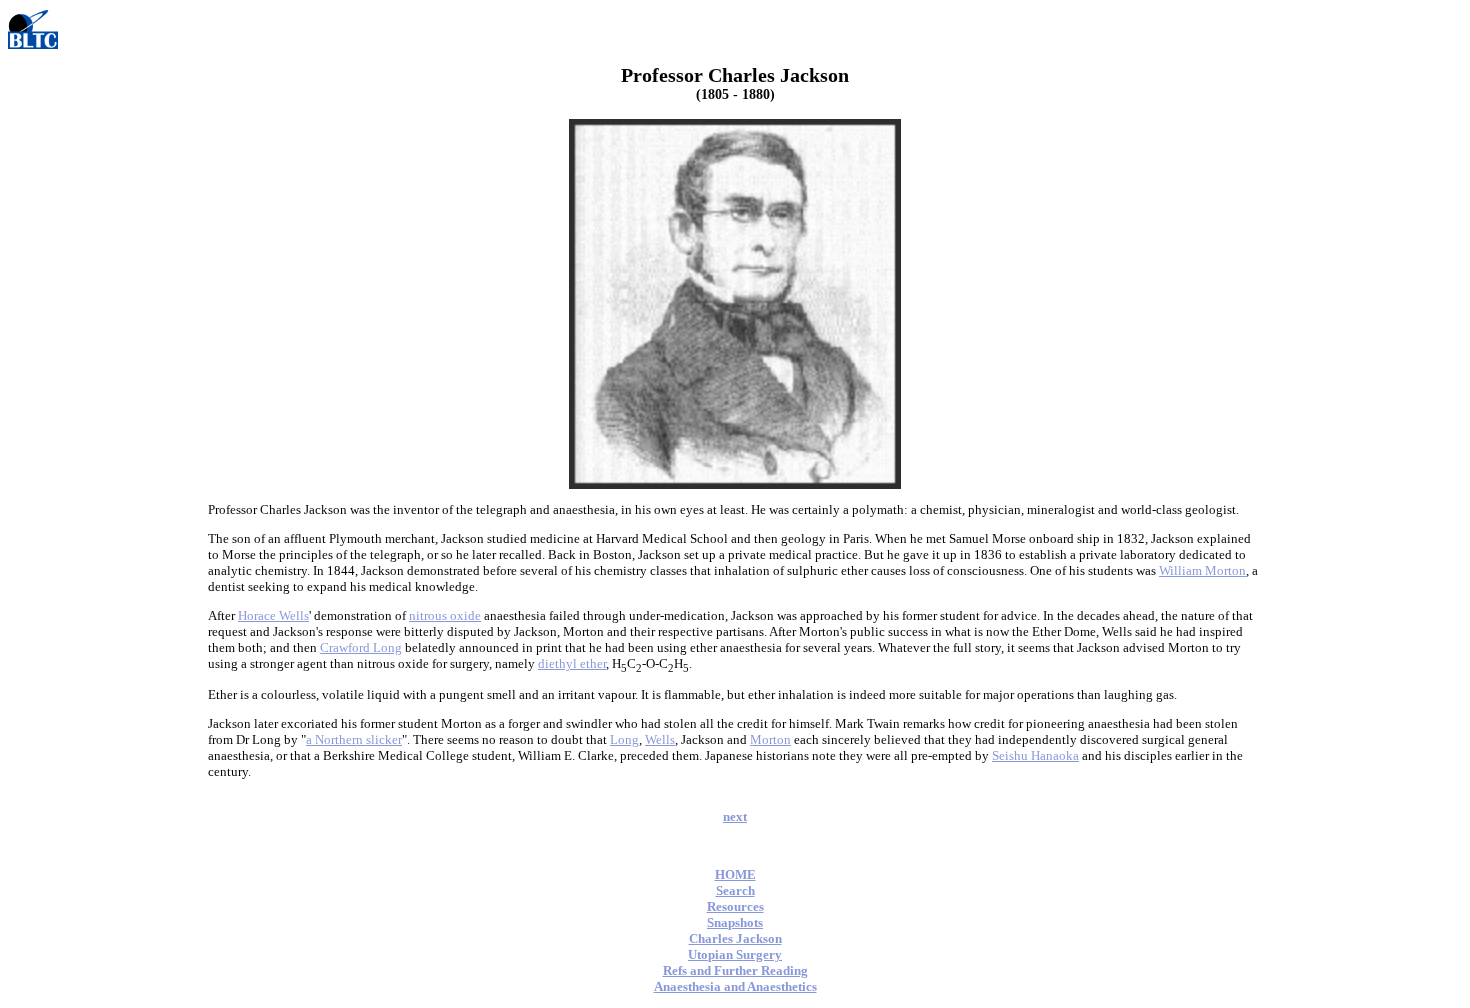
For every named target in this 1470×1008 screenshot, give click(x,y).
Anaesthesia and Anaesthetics (735, 986)
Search (735, 890)
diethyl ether (572, 663)
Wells (660, 739)
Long (624, 739)
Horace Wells (273, 615)
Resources (735, 906)
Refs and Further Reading (735, 970)
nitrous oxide (445, 615)
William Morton (1202, 570)
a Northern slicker (354, 739)
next (735, 816)
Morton (770, 739)
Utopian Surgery (735, 954)
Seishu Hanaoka (1035, 755)
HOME (735, 874)
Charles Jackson (735, 938)
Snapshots (735, 922)
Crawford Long (361, 647)
